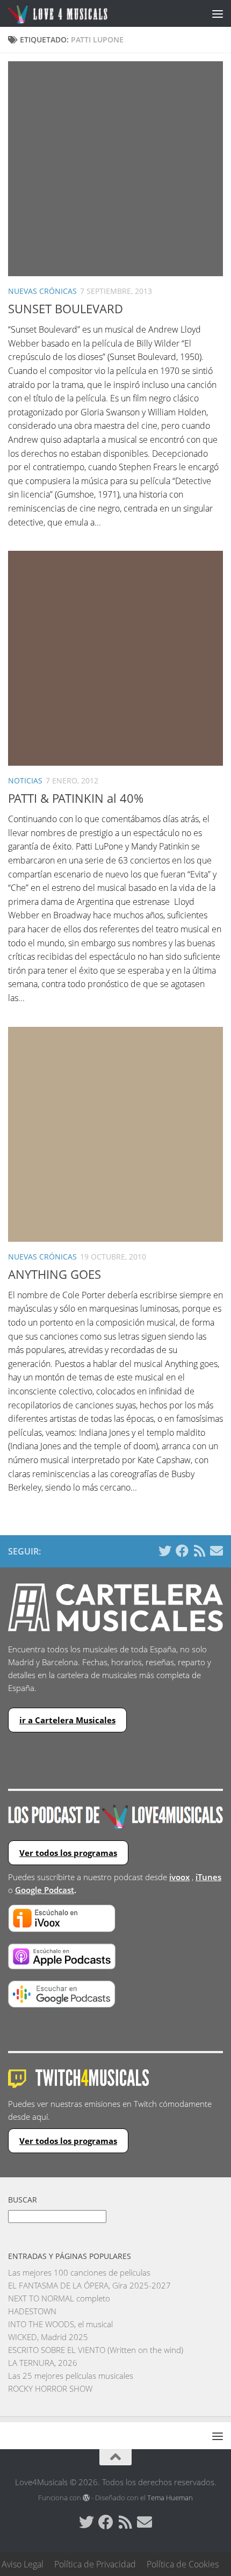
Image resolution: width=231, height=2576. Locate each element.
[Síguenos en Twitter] (165, 1551)
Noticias (25, 780)
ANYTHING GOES (55, 1274)
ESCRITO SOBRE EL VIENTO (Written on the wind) (96, 2350)
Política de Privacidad (95, 2564)
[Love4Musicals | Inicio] (74, 13)
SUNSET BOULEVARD (66, 308)
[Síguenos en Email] (216, 1551)
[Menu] (218, 13)
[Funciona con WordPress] (86, 2498)
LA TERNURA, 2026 (43, 2363)
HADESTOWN (32, 2311)
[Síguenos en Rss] (199, 1551)
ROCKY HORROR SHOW (50, 2388)
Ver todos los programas (68, 1853)
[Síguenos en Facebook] (182, 1551)
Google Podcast (45, 1890)
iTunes (208, 1877)
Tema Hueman (170, 2498)
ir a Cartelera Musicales (67, 1720)
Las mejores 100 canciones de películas (79, 2272)
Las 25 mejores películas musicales (71, 2376)
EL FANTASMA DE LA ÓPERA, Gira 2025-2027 (89, 2285)
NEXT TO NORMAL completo (59, 2298)
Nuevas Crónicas (42, 291)
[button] (115, 169)
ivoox (179, 1877)
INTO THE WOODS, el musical (60, 2324)
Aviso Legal (23, 2564)
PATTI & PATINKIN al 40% (76, 798)
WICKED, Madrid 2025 (48, 2337)
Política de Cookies (183, 2564)
